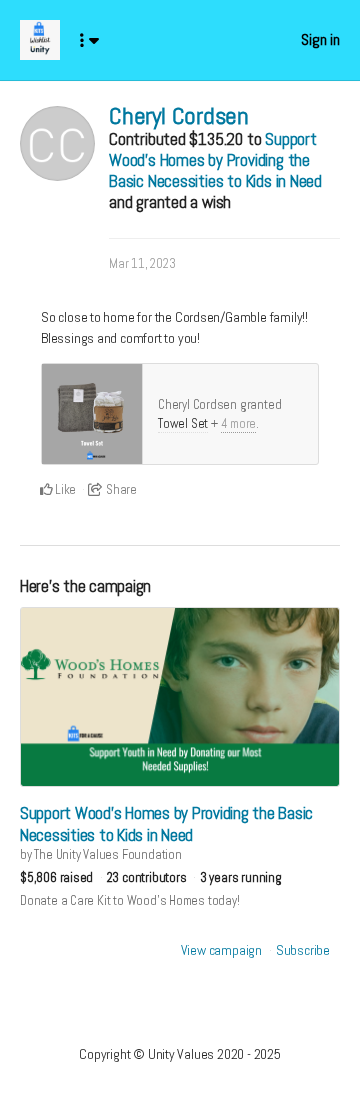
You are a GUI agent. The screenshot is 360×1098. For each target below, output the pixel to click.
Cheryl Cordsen (179, 115)
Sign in (320, 39)
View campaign (221, 950)
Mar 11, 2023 (142, 263)
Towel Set (183, 423)
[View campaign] (180, 697)
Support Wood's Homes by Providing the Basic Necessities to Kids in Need (215, 160)
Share (120, 489)
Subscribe (303, 950)
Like (64, 489)
